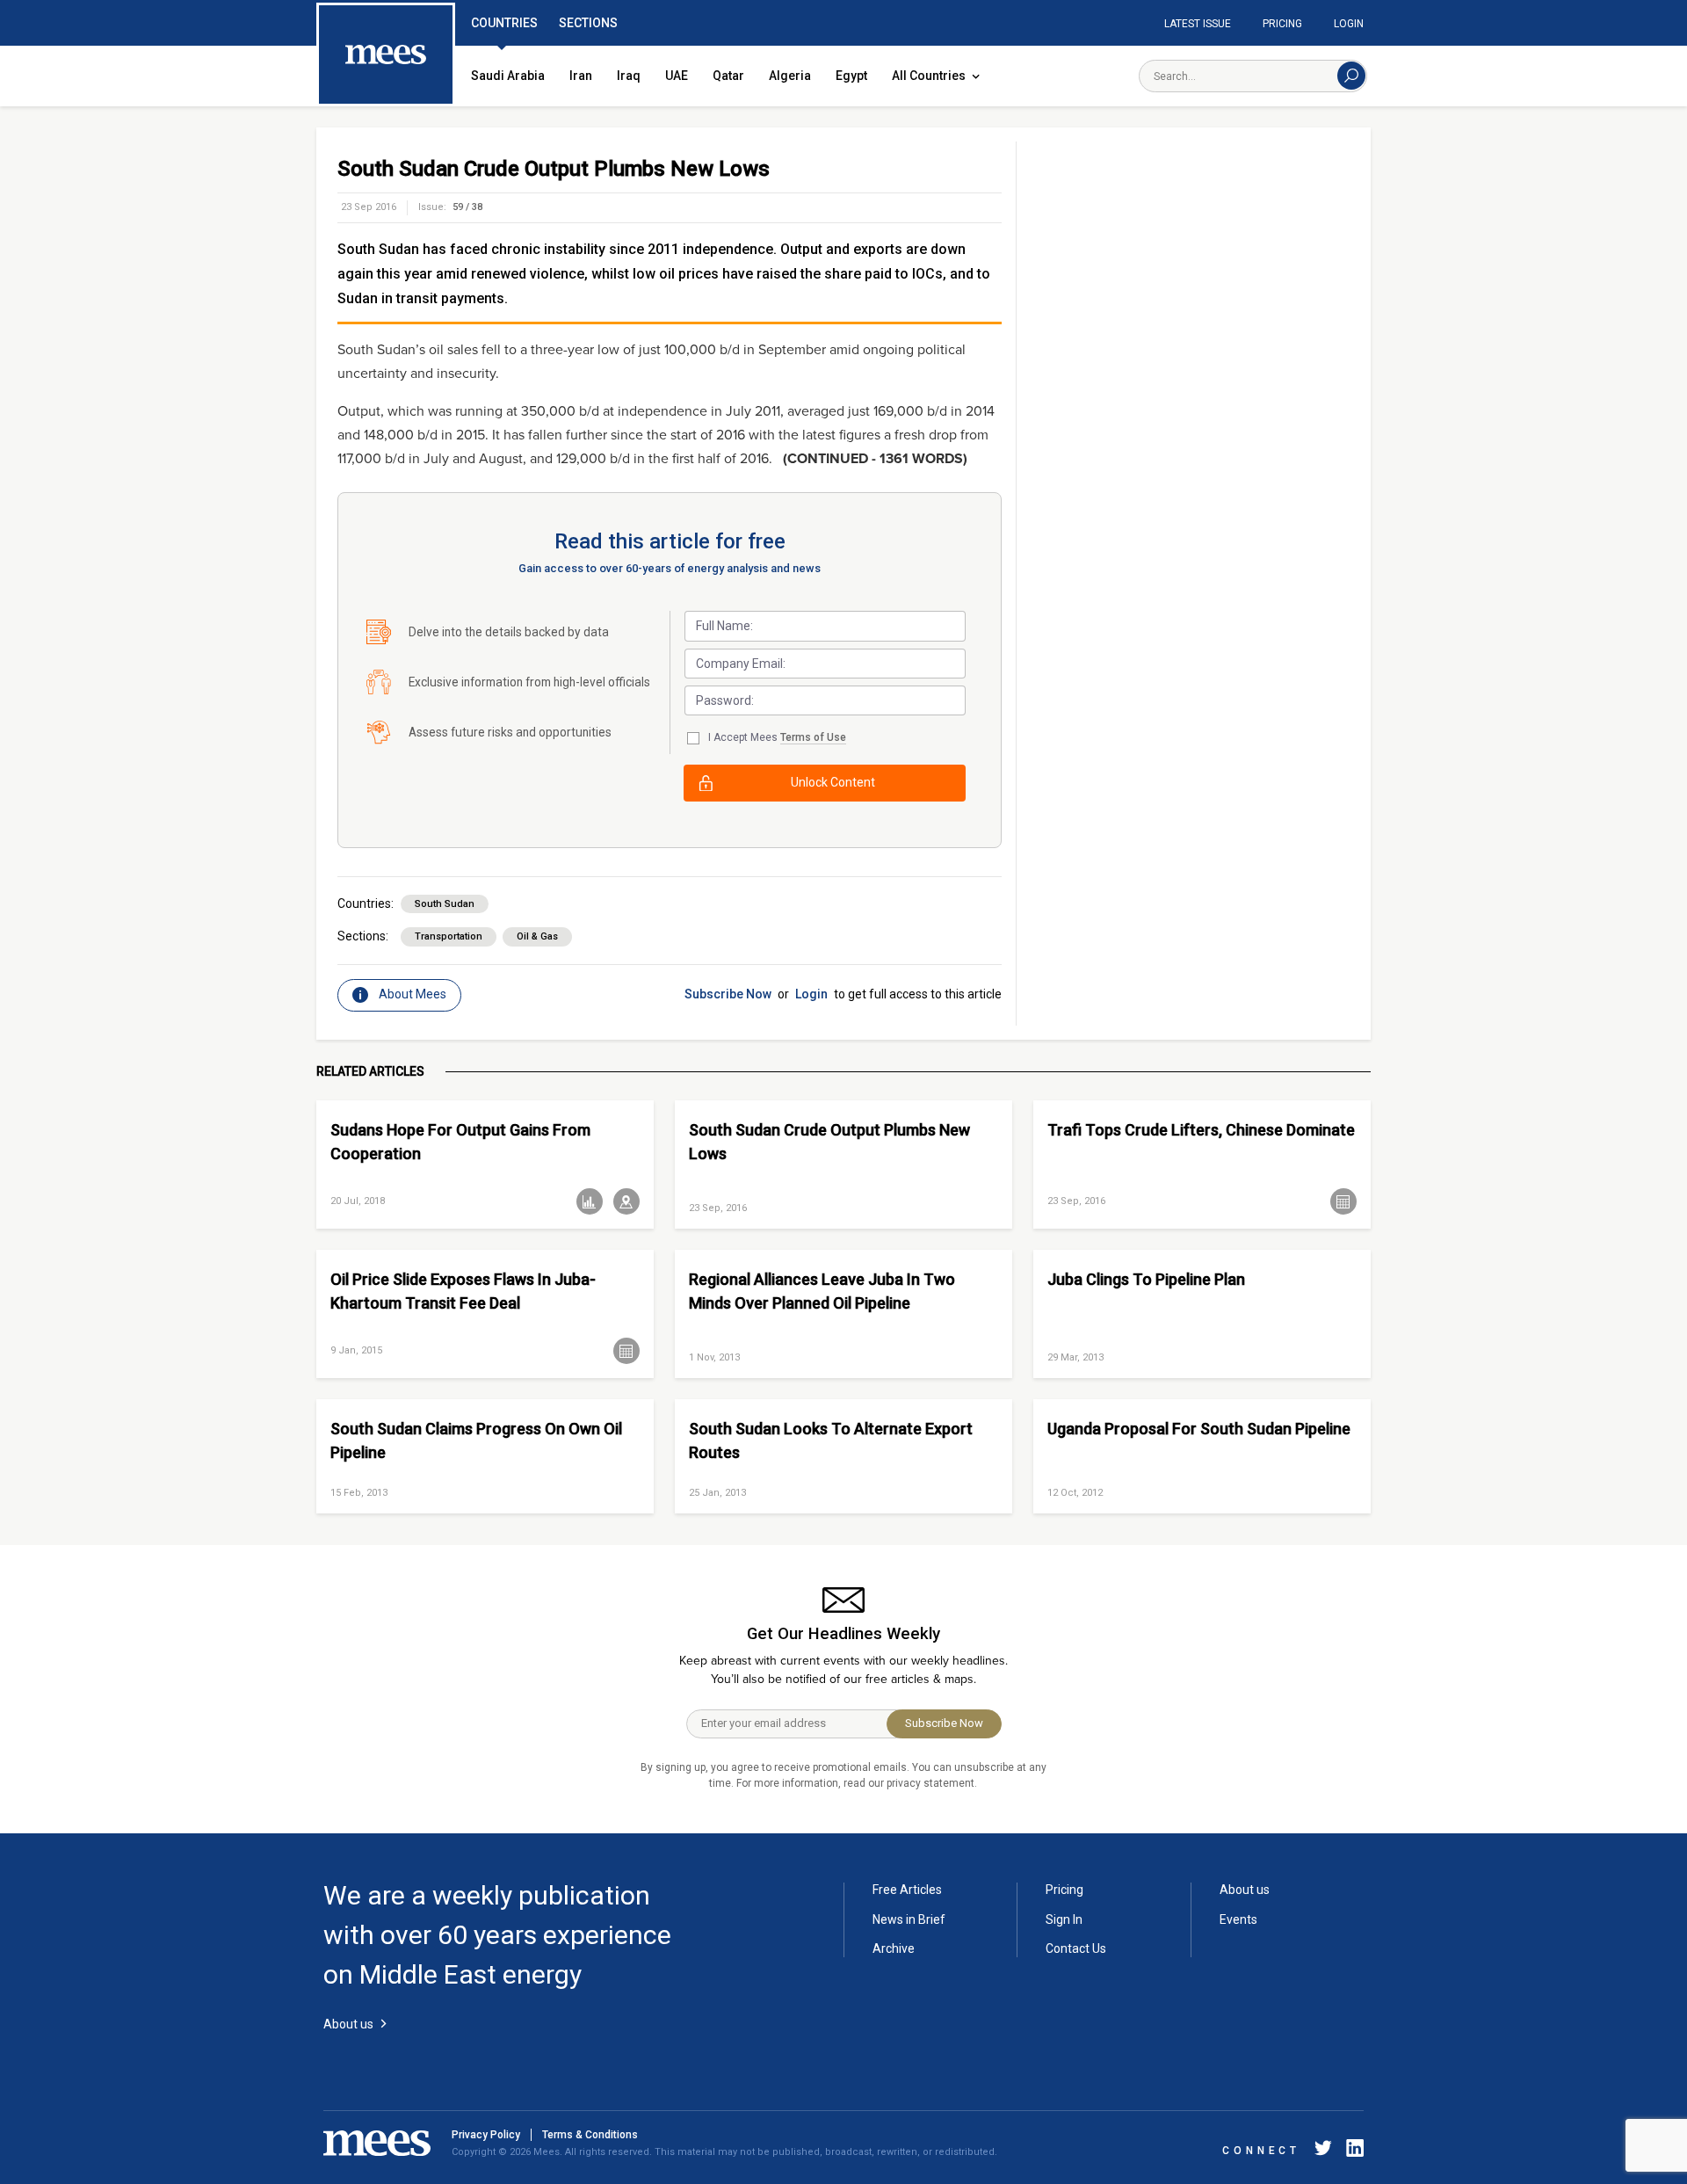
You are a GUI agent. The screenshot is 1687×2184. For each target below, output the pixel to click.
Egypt (851, 76)
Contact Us (1076, 1948)
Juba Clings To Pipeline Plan (1146, 1279)
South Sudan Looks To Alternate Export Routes (831, 1440)
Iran (581, 76)
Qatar (728, 76)
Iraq (629, 76)
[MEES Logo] (386, 55)
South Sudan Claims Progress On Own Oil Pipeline (476, 1440)
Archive (894, 1948)
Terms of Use (813, 737)
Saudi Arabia (508, 76)
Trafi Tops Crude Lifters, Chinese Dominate (1201, 1130)
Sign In (1064, 1919)
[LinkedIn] (1351, 2151)
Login (1349, 24)
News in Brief (909, 1919)
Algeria (790, 76)
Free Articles (907, 1890)
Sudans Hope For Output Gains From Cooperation (460, 1142)
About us (1245, 1890)
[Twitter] (1323, 2151)
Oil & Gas (537, 936)
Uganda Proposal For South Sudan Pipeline (1199, 1429)
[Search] (1351, 76)
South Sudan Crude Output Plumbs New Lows (829, 1142)
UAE (677, 76)
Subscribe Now (728, 994)
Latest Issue (1198, 24)
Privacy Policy (486, 2135)
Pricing (1282, 24)
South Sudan (445, 904)
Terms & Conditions (590, 2135)
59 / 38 (467, 207)
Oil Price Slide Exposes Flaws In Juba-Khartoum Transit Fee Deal (463, 1291)
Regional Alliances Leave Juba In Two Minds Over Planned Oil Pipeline (822, 1291)
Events (1238, 1919)
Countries (504, 23)
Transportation (449, 936)
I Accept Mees (777, 737)
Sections (588, 23)
